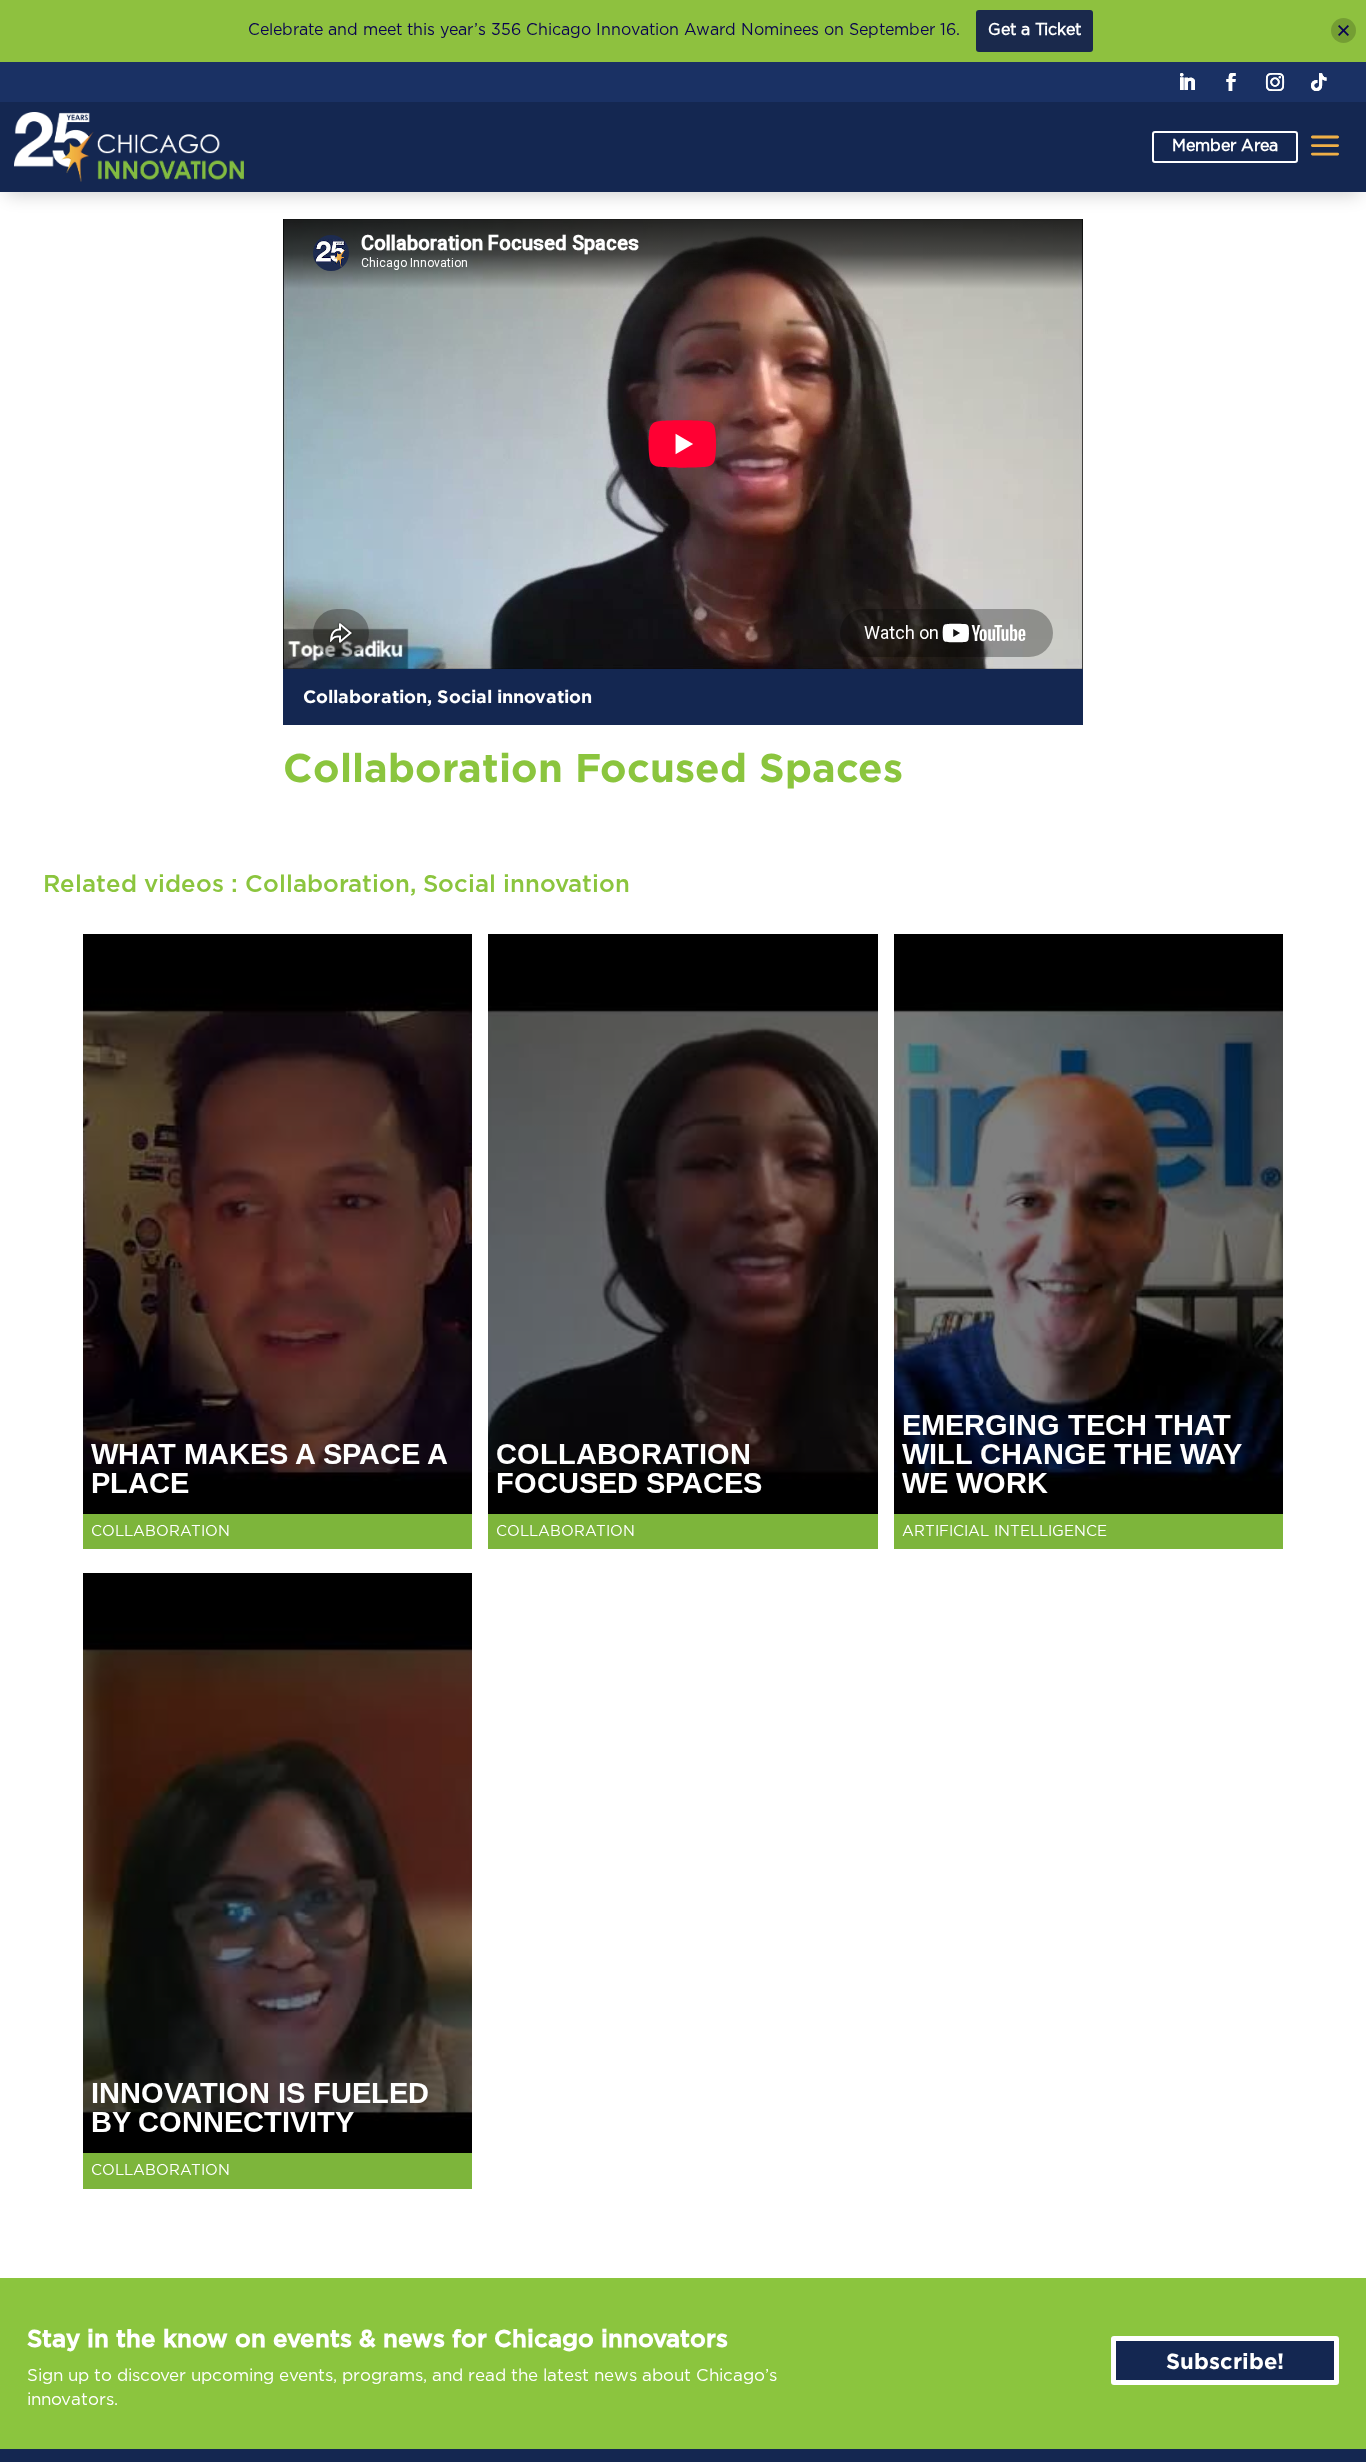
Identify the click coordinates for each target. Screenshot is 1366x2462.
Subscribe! (1225, 2360)
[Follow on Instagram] (1275, 82)
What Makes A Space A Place (269, 1468)
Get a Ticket (1034, 30)
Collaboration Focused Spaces (629, 1468)
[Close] (1343, 30)
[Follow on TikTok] (1319, 82)
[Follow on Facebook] (1231, 82)
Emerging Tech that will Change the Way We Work (1072, 1454)
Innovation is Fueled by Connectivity (260, 2107)
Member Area (1225, 146)
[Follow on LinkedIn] (1187, 82)
